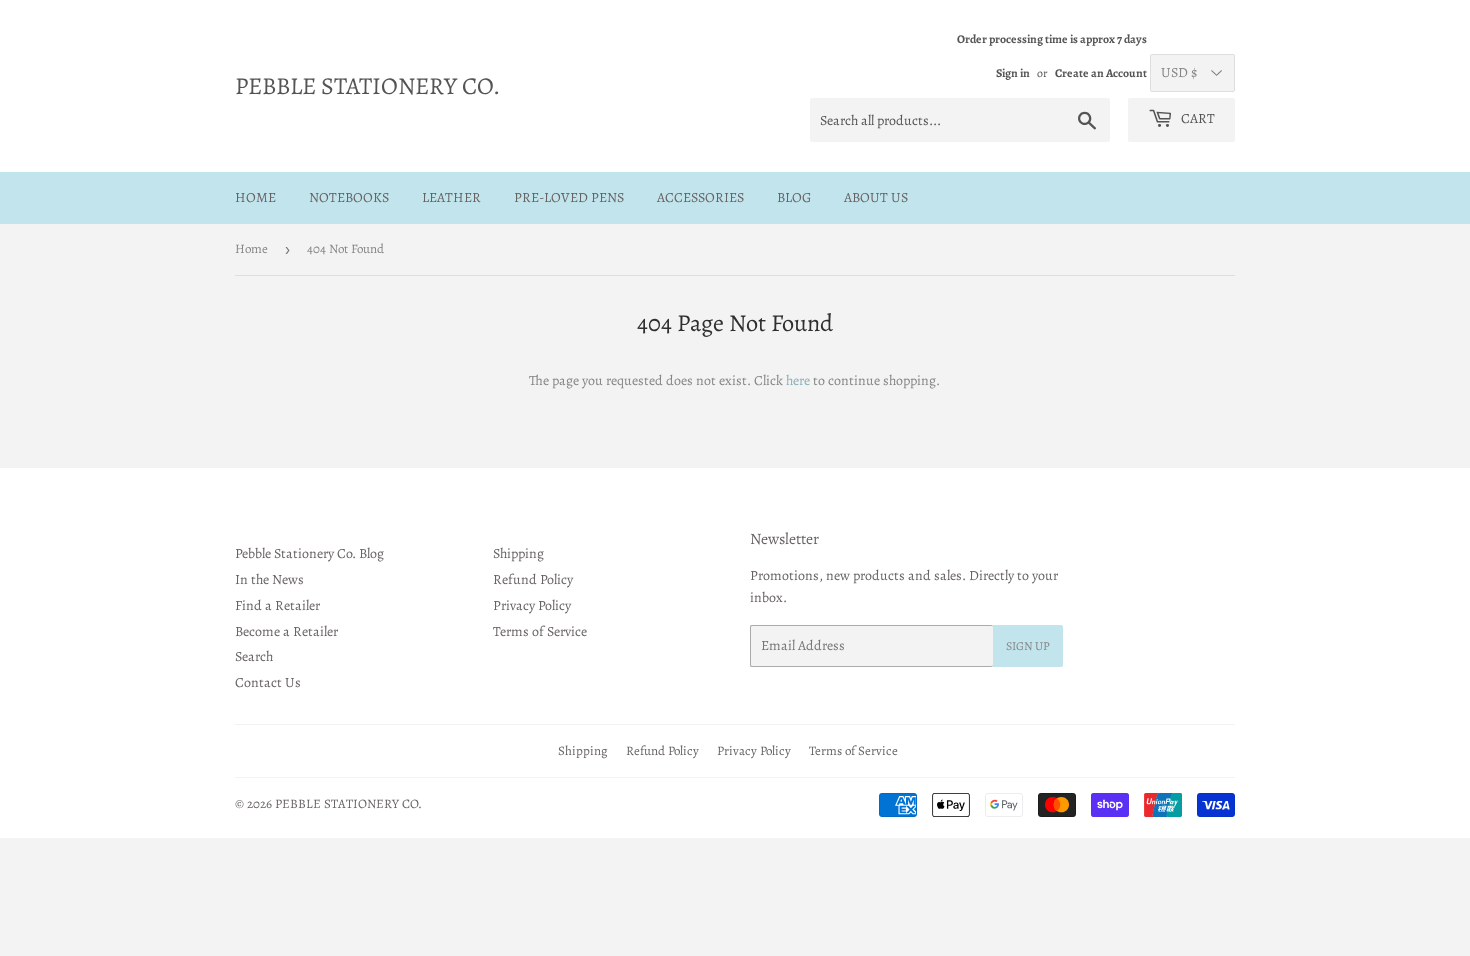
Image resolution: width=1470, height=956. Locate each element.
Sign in (1013, 73)
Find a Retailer (277, 605)
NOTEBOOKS (349, 197)
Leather (451, 197)
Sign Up (1028, 646)
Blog (794, 197)
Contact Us (268, 682)
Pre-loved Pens (569, 197)
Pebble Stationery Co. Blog (309, 553)
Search (254, 656)
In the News (269, 579)
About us (876, 197)
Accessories (700, 197)
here (798, 380)
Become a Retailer (286, 631)
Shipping (518, 553)
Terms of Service (540, 631)
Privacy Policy (532, 605)
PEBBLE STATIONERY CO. (367, 85)
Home (255, 197)
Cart (1196, 118)
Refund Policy (533, 579)
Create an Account (1101, 73)
